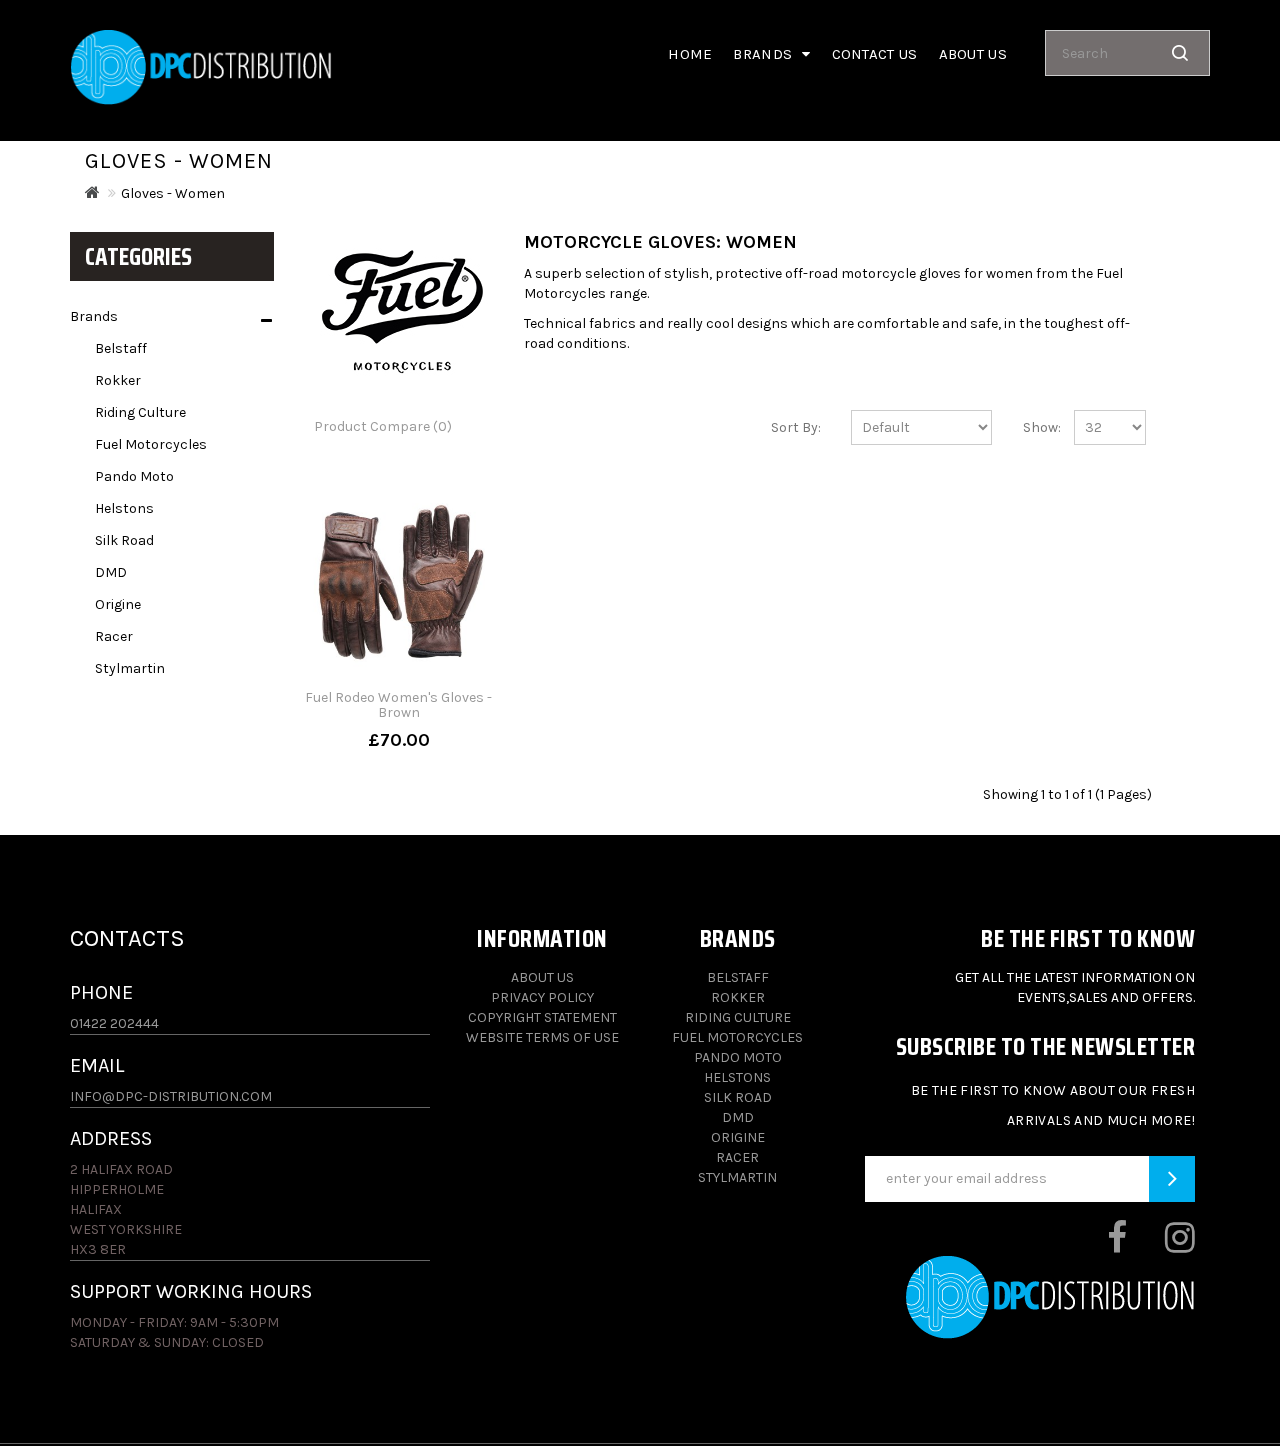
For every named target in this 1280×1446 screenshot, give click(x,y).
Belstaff (121, 348)
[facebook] (1099, 1245)
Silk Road (124, 540)
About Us (542, 977)
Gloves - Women (173, 193)
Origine (118, 604)
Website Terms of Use (542, 1037)
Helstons (124, 508)
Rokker (118, 380)
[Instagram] (1162, 1245)
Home (690, 54)
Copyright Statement (542, 1017)
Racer (114, 636)
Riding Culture (140, 412)
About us (973, 54)
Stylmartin (130, 668)
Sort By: (796, 427)
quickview (399, 740)
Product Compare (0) (383, 426)
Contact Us (875, 54)
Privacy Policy (542, 997)
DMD (111, 572)
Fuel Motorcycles (151, 444)
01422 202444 (114, 1023)
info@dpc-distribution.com (171, 1096)
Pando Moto (134, 476)
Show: (1033, 427)
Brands (94, 316)
